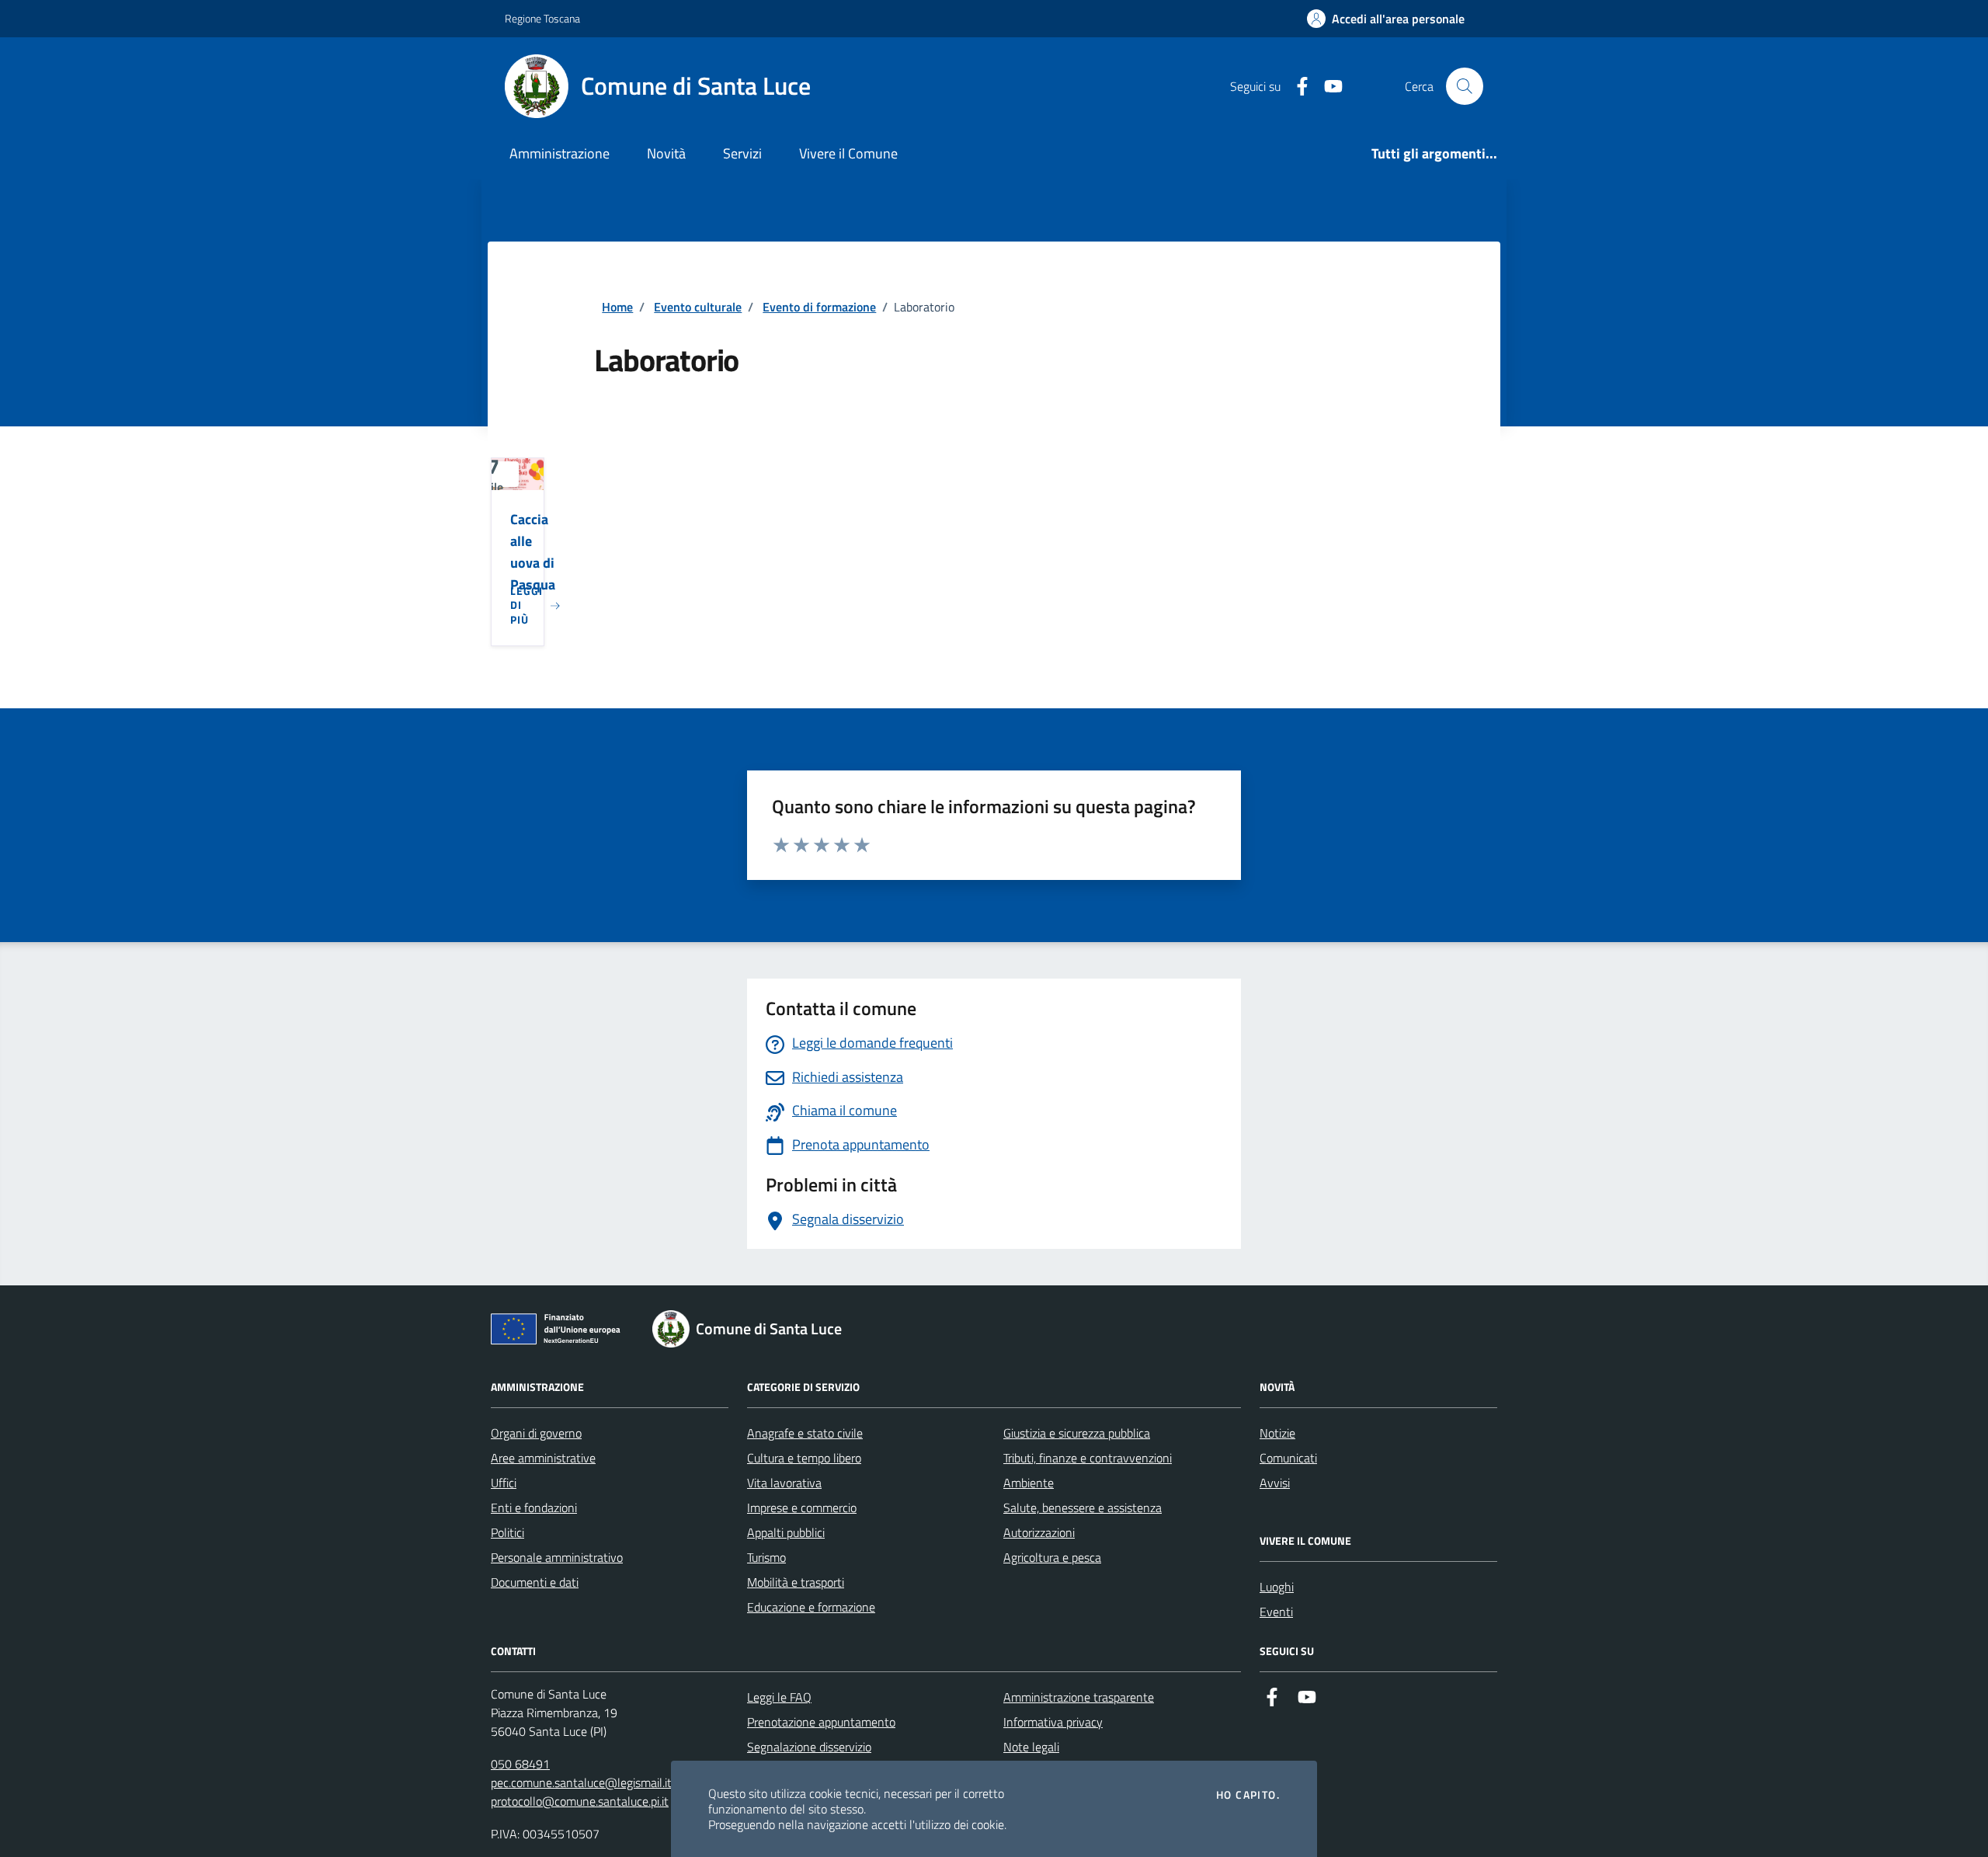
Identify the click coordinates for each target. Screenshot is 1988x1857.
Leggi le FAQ (779, 1697)
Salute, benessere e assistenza (1083, 1508)
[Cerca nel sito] (1465, 86)
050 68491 (520, 1764)
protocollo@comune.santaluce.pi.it (580, 1801)
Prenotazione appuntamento (821, 1722)
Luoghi (1277, 1587)
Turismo (766, 1557)
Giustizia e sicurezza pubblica (1077, 1433)
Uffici (504, 1483)
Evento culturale (698, 307)
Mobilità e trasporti (796, 1582)
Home (617, 307)
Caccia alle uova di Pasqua (533, 552)
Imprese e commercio (802, 1508)
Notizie (1277, 1433)
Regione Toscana (542, 18)
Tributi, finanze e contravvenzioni (1088, 1458)
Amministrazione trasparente (1079, 1697)
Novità (666, 153)
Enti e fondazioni (534, 1508)
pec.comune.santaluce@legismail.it (581, 1782)
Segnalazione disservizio (809, 1747)
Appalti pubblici (786, 1532)
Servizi (742, 153)
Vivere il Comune (848, 153)
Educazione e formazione (811, 1607)
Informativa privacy (1053, 1722)
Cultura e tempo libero (804, 1458)
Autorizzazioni (1039, 1532)
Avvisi (1275, 1483)
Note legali (1031, 1747)
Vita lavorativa (784, 1483)
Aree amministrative (543, 1458)
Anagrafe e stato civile (805, 1433)
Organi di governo (536, 1433)
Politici (507, 1532)
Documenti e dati (535, 1582)
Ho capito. (1248, 1795)
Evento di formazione (819, 307)
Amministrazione (560, 153)
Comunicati (1288, 1458)
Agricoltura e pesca (1052, 1557)
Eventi (1276, 1612)
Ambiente (1029, 1483)
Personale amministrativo (557, 1557)
